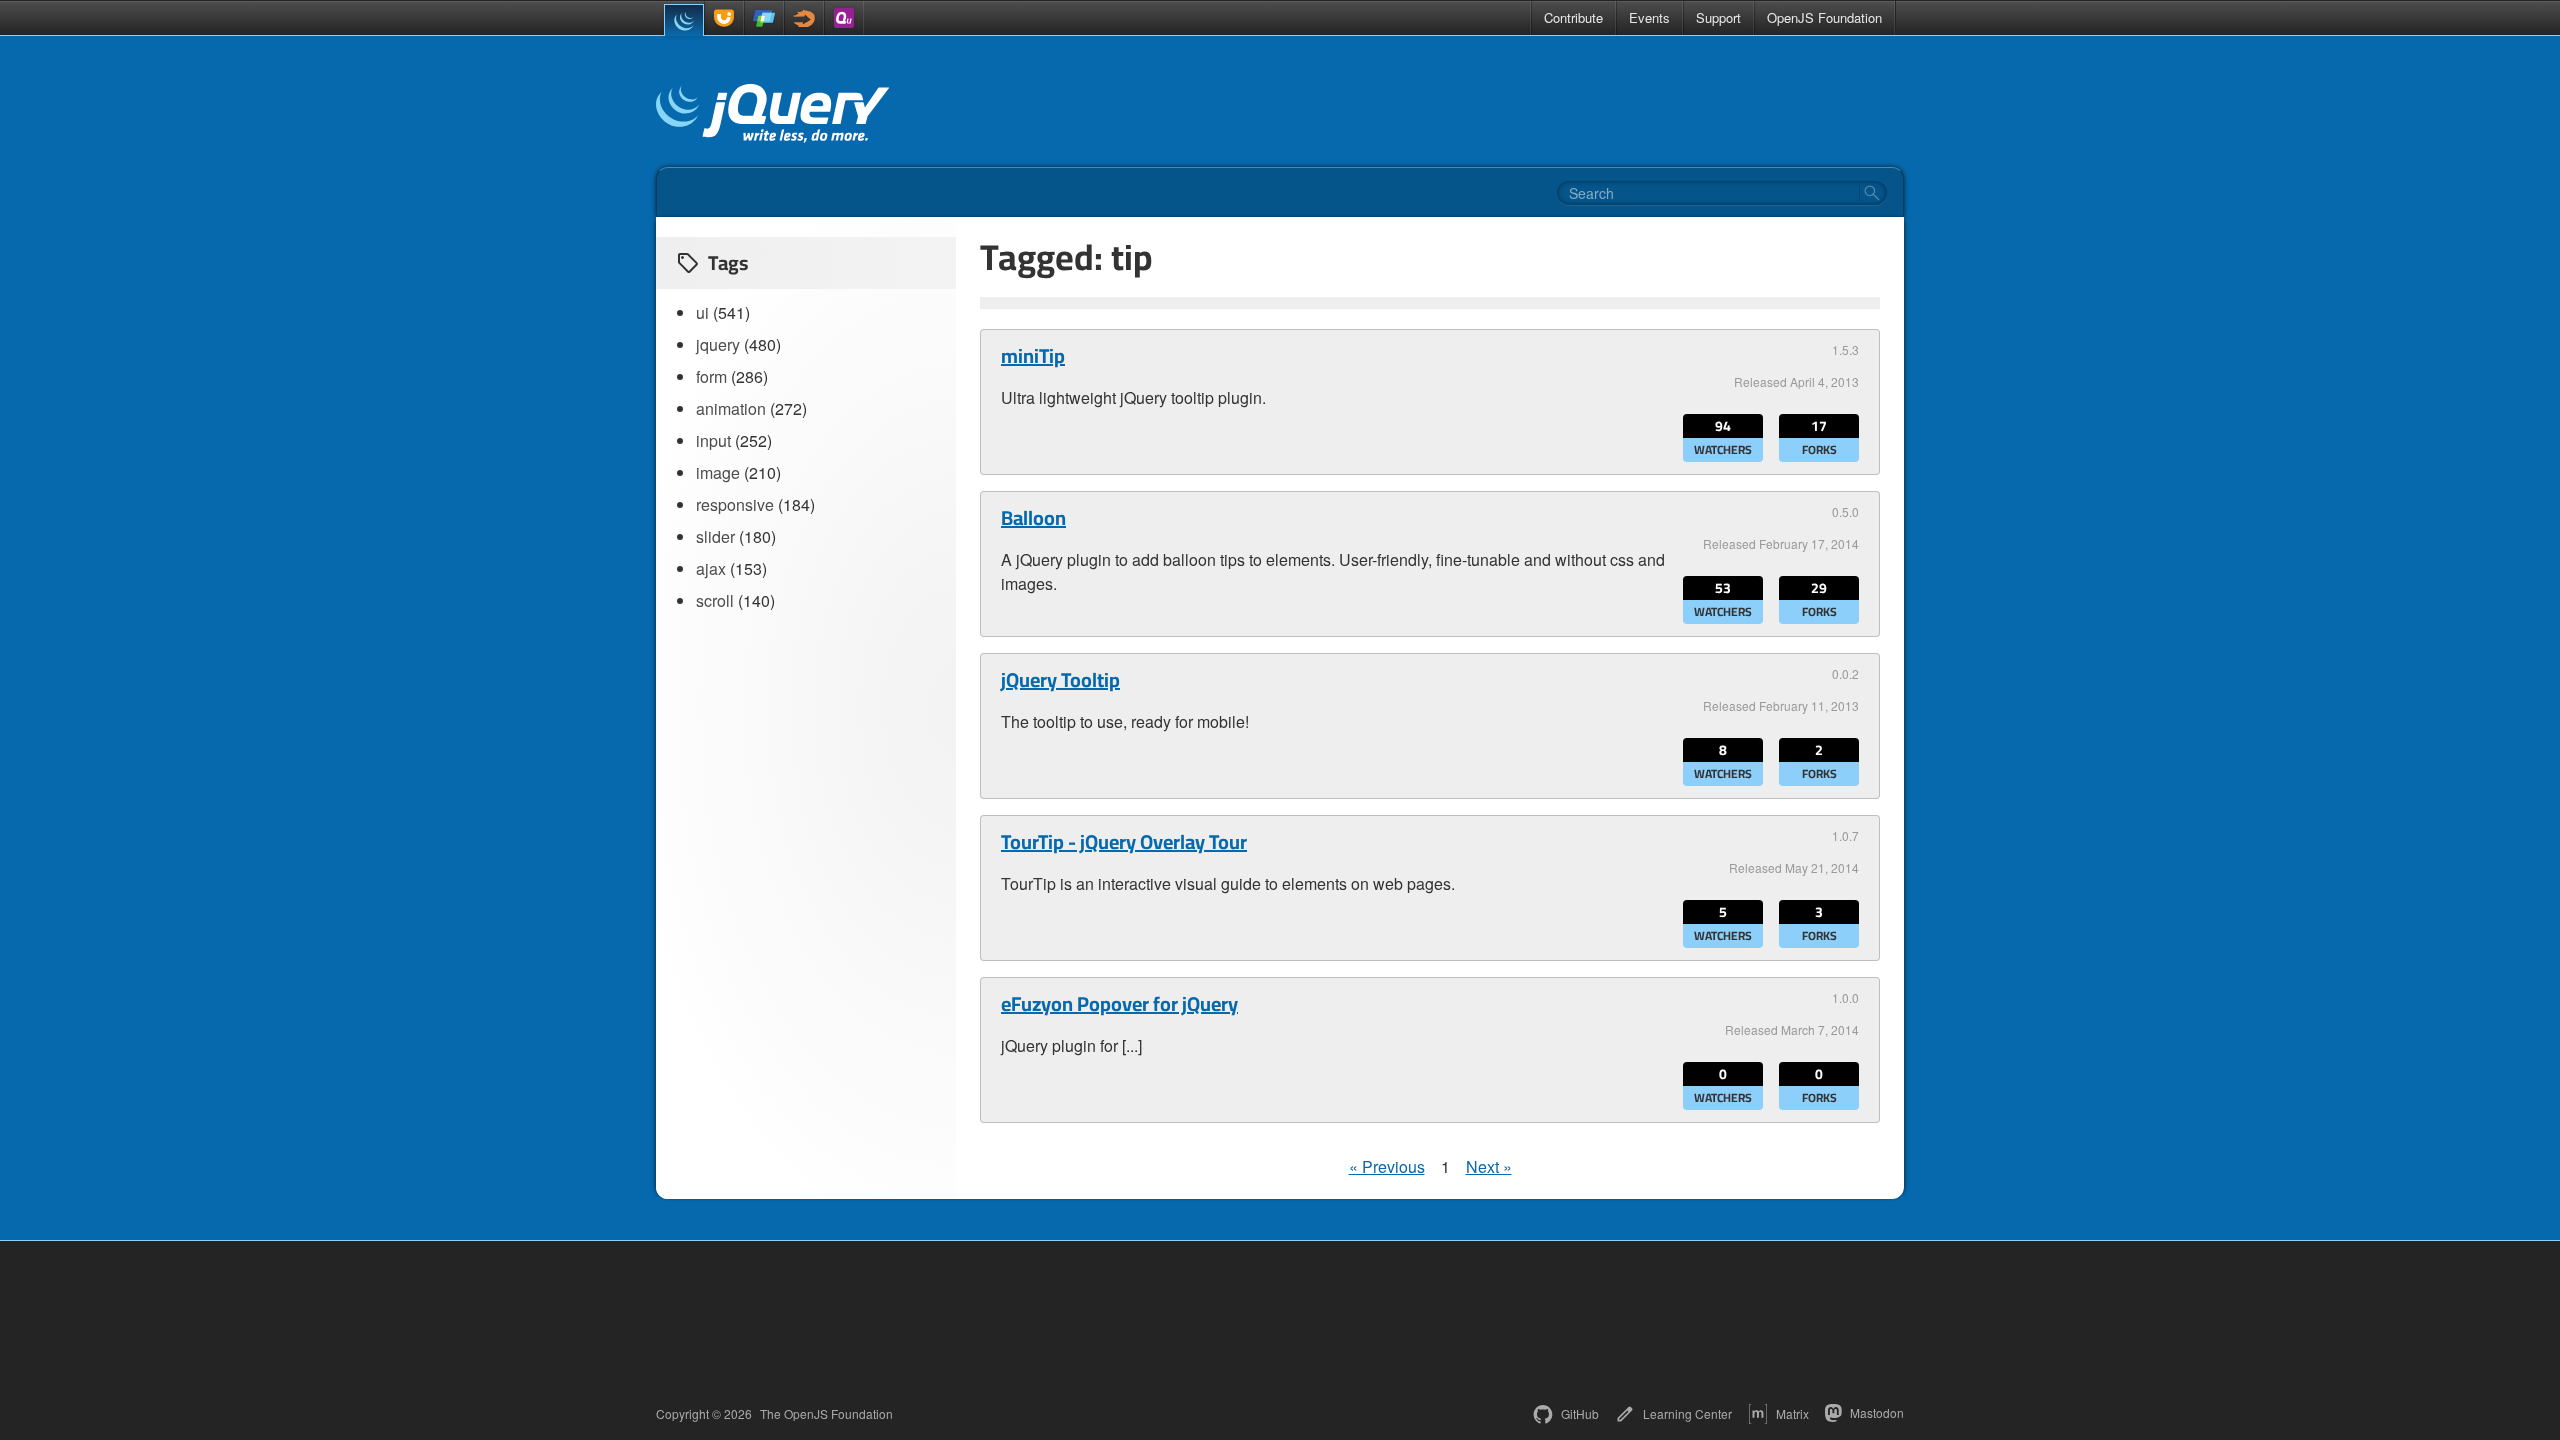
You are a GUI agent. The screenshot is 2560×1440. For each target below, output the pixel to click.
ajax (711, 568)
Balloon (1033, 518)
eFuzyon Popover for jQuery (1119, 1004)
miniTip (1033, 356)
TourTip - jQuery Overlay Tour (1124, 842)
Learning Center (1687, 1413)
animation (731, 408)
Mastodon (1877, 1412)
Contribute (1573, 17)
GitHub (1580, 1413)
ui (702, 312)
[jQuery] (684, 20)
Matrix (1792, 1413)
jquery (718, 344)
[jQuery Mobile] (764, 18)
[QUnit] (844, 18)
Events (1649, 17)
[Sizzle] (804, 18)
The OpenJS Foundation (826, 1414)
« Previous (1387, 1166)
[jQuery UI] (724, 18)
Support (1718, 17)
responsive (735, 504)
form (711, 376)
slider (715, 536)
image (718, 472)
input (713, 440)
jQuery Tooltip (1060, 680)
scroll (715, 600)
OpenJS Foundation (1824, 17)
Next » (1489, 1166)
